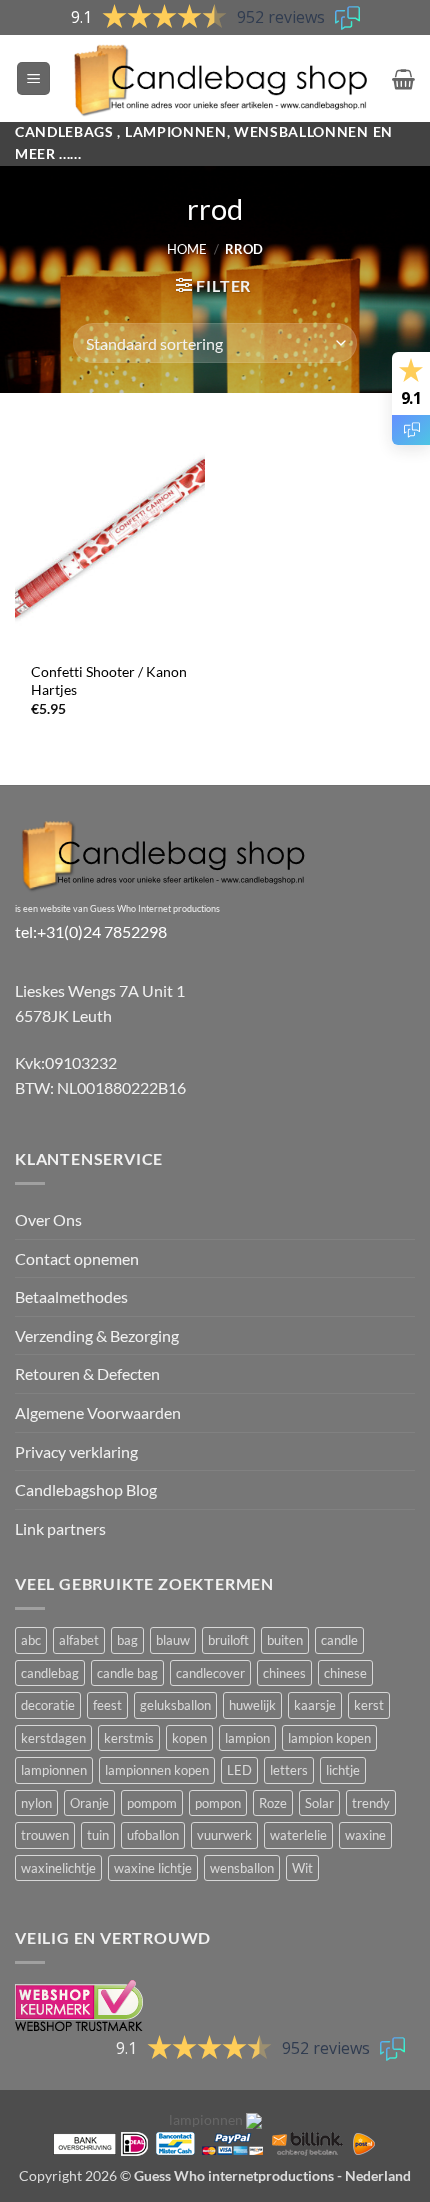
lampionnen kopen (157, 1770)
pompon (218, 1803)
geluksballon (175, 1705)
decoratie (48, 1705)
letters (289, 1770)
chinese (345, 1673)
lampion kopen (329, 1738)
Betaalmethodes (71, 1296)
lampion (247, 1738)
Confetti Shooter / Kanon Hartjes (109, 681)
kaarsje (315, 1705)
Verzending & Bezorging (97, 1335)
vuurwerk (224, 1835)
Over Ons (48, 1219)
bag (127, 1640)
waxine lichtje (153, 1868)
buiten (285, 1640)
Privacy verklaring (76, 1451)
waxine (365, 1835)
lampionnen (54, 1770)
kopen (189, 1738)
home (187, 249)
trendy (371, 1803)
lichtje (343, 1770)
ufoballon (153, 1835)
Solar (319, 1803)
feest (107, 1705)
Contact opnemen (77, 1258)
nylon (36, 1803)
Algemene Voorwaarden (98, 1412)
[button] (33, 78)
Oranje (89, 1803)
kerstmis (129, 1738)
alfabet (79, 1640)
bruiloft (228, 1640)
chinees (284, 1673)
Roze (273, 1803)
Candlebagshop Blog (86, 1489)
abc (31, 1640)
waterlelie (298, 1835)
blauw (173, 1640)
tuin (98, 1835)
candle (339, 1640)
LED (239, 1770)
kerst (369, 1705)
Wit (302, 1868)
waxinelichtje (58, 1868)
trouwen (45, 1835)
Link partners (60, 1528)
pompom (152, 1803)
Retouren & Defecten (87, 1373)
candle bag (127, 1673)
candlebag (50, 1673)
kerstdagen (53, 1738)
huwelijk (252, 1705)
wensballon (242, 1868)
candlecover (210, 1673)
